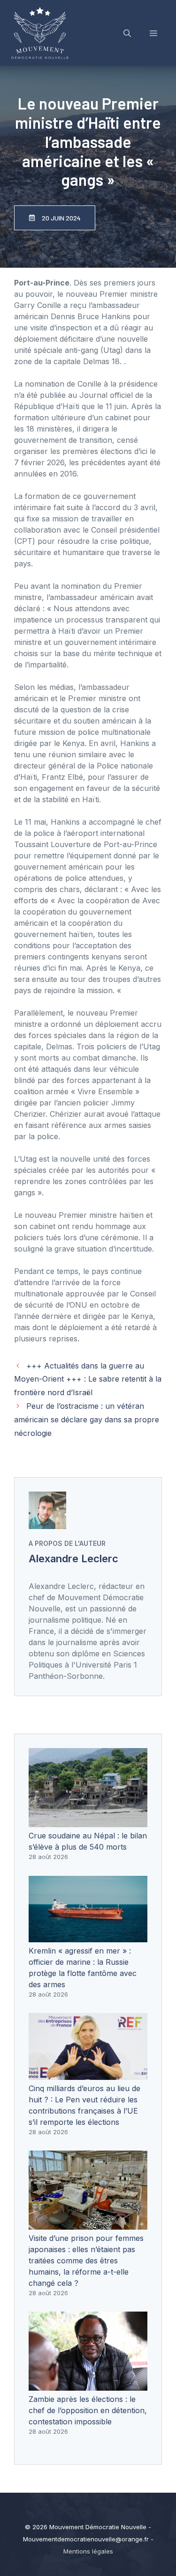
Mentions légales (88, 2551)
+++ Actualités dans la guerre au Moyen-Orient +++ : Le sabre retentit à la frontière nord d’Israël (88, 1379)
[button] (127, 33)
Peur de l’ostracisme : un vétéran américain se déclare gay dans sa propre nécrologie (87, 1420)
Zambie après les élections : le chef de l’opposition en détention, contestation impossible (88, 2410)
